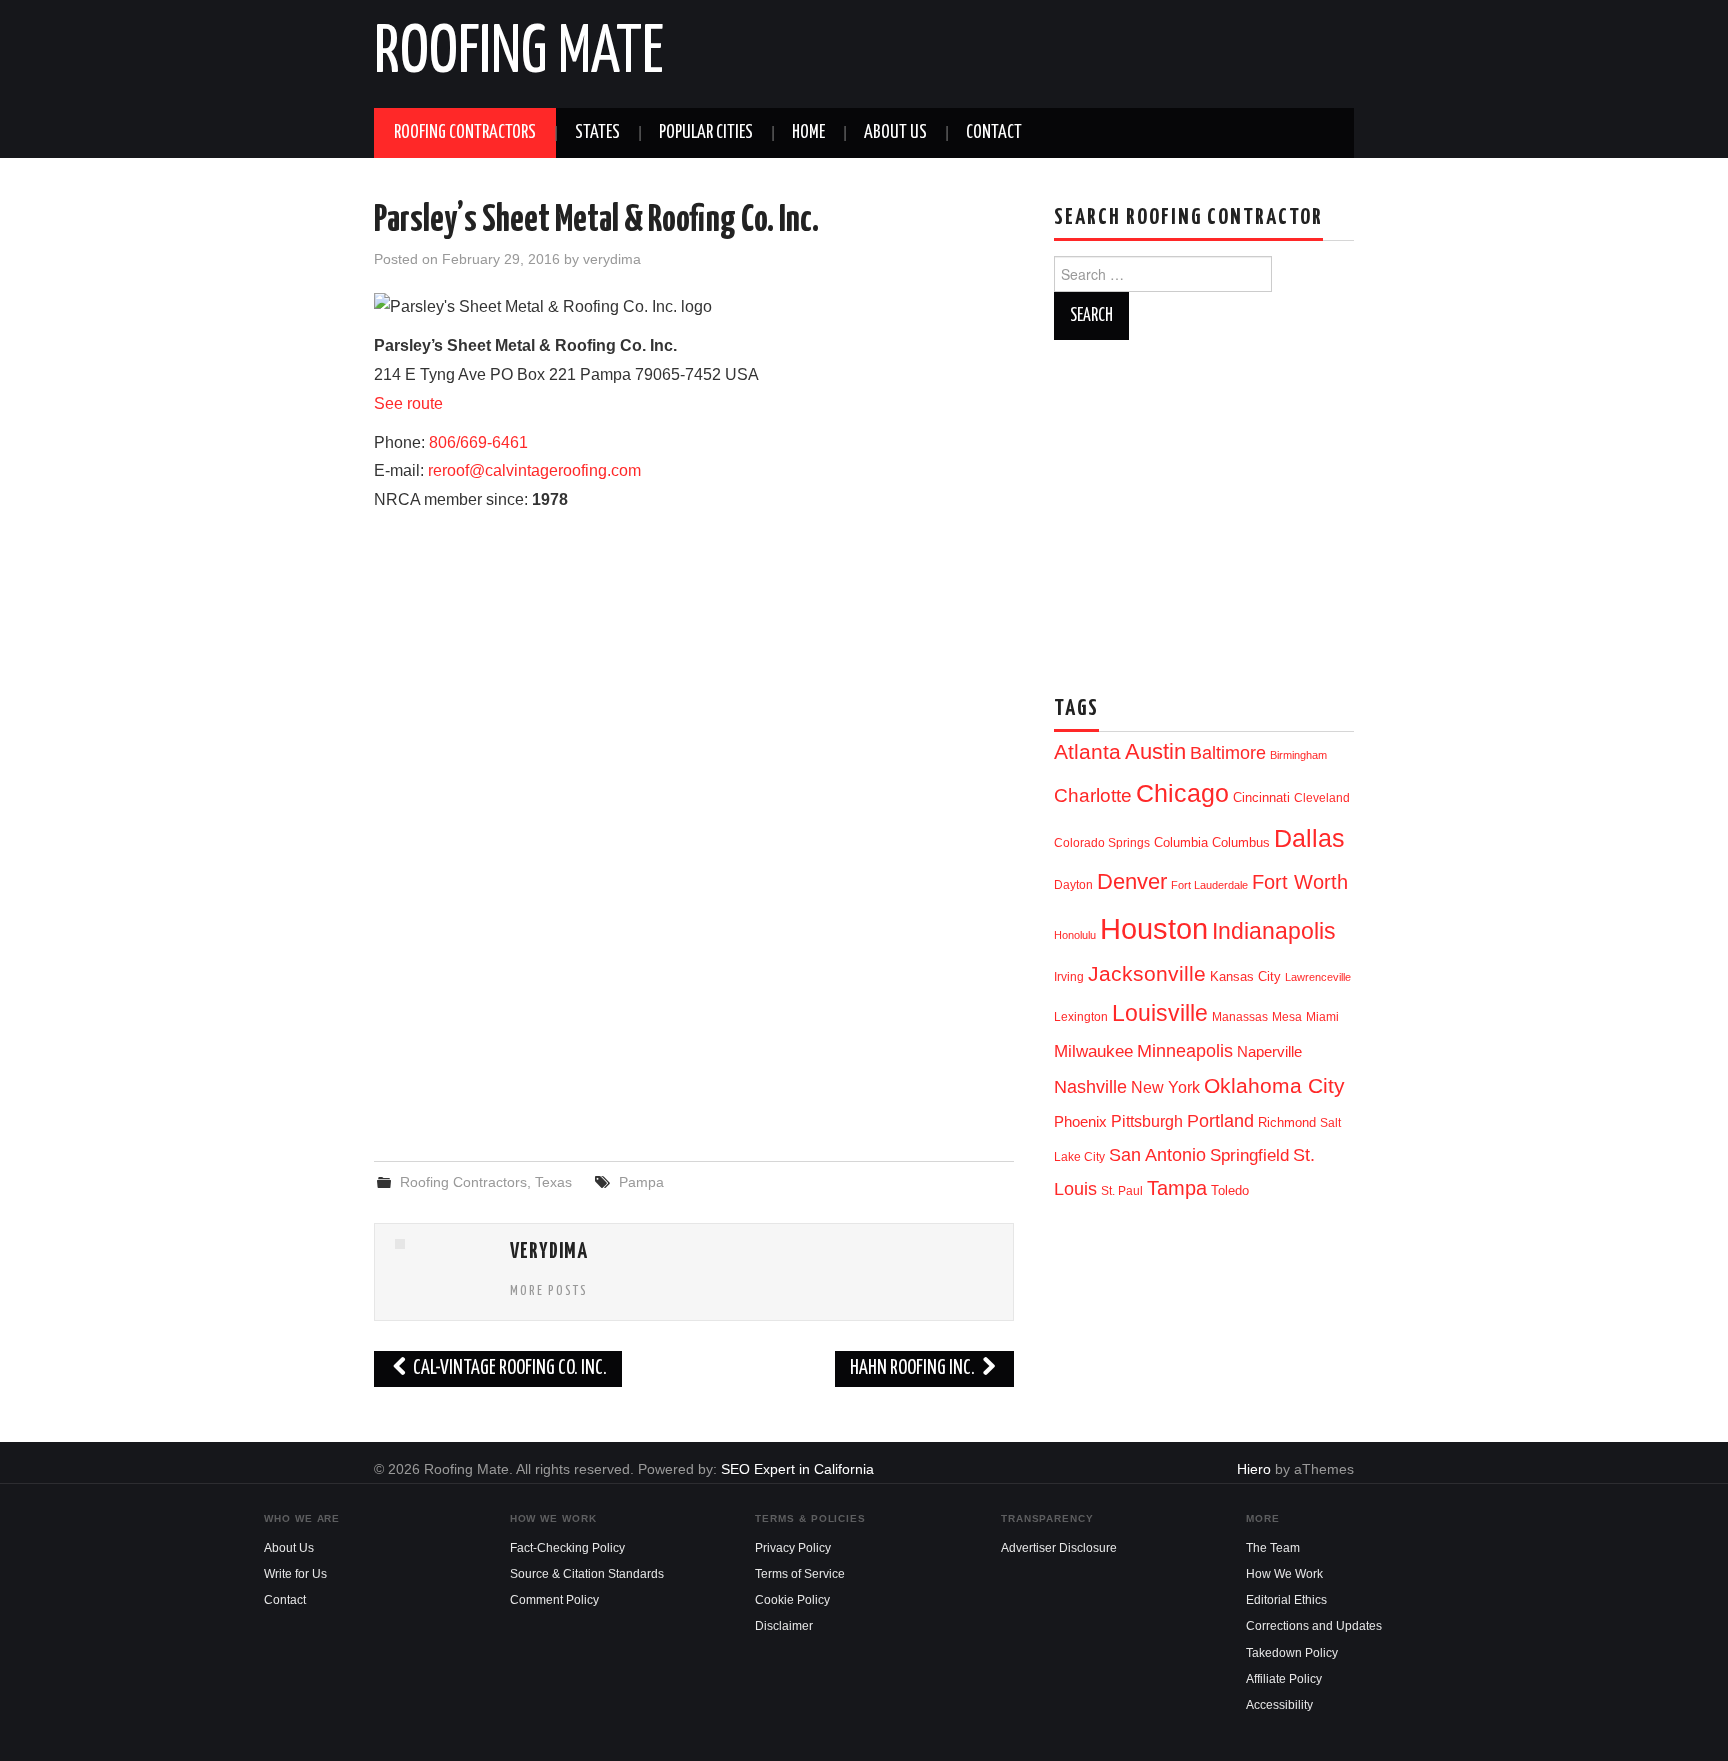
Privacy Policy (793, 1548)
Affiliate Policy (1284, 1679)
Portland (1220, 1120)
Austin (1155, 751)
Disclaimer (784, 1626)
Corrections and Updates (1314, 1626)
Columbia (1181, 842)
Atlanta (1087, 752)
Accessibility (1279, 1705)
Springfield (1249, 1155)
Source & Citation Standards (587, 1574)
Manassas (1240, 1017)
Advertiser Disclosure (1059, 1548)
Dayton (1073, 885)
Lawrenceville (1318, 977)
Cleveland (1322, 798)
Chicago (1182, 793)
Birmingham (1298, 755)
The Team (1273, 1548)
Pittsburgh (1147, 1121)
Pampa (641, 1182)
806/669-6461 (478, 442)
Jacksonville (1147, 973)
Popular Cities (706, 133)
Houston (1154, 928)
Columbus (1241, 842)
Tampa (1177, 1188)
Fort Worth (1300, 882)
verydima (612, 259)
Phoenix (1080, 1122)
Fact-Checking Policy (567, 1548)
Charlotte (1093, 795)
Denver (1132, 881)
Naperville (1269, 1052)
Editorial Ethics (1286, 1600)
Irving (1069, 977)
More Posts (549, 1291)
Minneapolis (1185, 1050)
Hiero (1254, 1469)
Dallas (1309, 838)
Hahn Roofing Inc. (914, 1368)
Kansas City (1245, 976)
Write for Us (295, 1574)
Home (808, 133)
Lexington (1081, 1017)
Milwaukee (1093, 1051)
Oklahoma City (1274, 1085)
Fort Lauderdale (1209, 885)
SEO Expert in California (797, 1469)
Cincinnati (1261, 797)
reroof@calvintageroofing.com (534, 470)
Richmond (1287, 1122)
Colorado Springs (1102, 843)
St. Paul (1122, 1191)
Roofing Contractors (465, 133)
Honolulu (1075, 935)
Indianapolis (1274, 931)
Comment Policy (554, 1600)
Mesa (1287, 1017)
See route (408, 403)
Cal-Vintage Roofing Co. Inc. (508, 1368)
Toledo (1230, 1190)
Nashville (1090, 1087)
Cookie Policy (792, 1600)
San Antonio (1157, 1154)
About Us (895, 133)
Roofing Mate (519, 54)
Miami (1322, 1017)
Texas (553, 1182)
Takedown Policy (1292, 1653)
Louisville (1160, 1013)
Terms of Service (800, 1574)
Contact (994, 133)
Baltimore (1228, 752)
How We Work (1284, 1574)
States (597, 133)
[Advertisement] (694, 983)
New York (1165, 1087)
